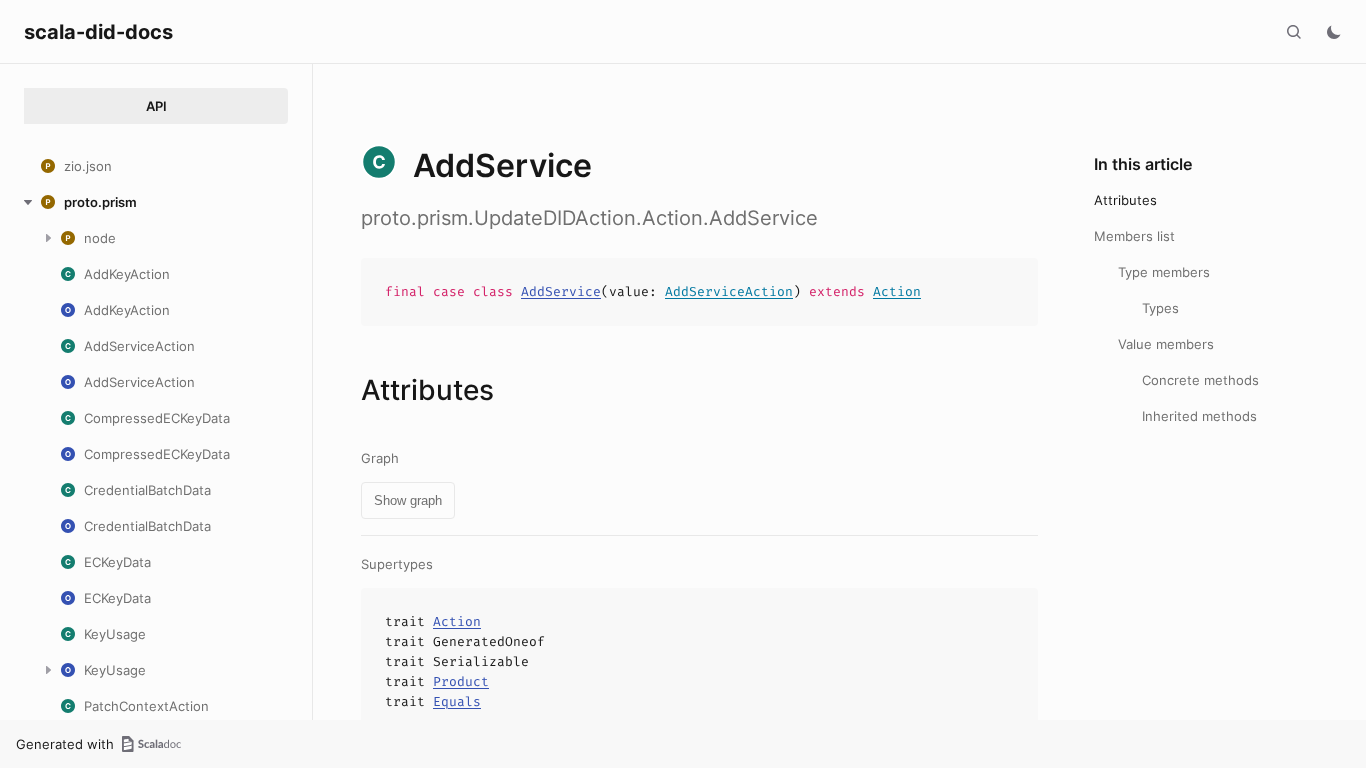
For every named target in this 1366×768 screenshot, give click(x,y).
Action (897, 291)
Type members (1164, 272)
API (156, 106)
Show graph (408, 500)
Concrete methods (1200, 380)
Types (1160, 308)
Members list (1134, 236)
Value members (1166, 344)
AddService (561, 291)
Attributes (1125, 200)
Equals (457, 701)
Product (461, 681)
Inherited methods (1199, 416)
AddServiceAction (729, 291)
